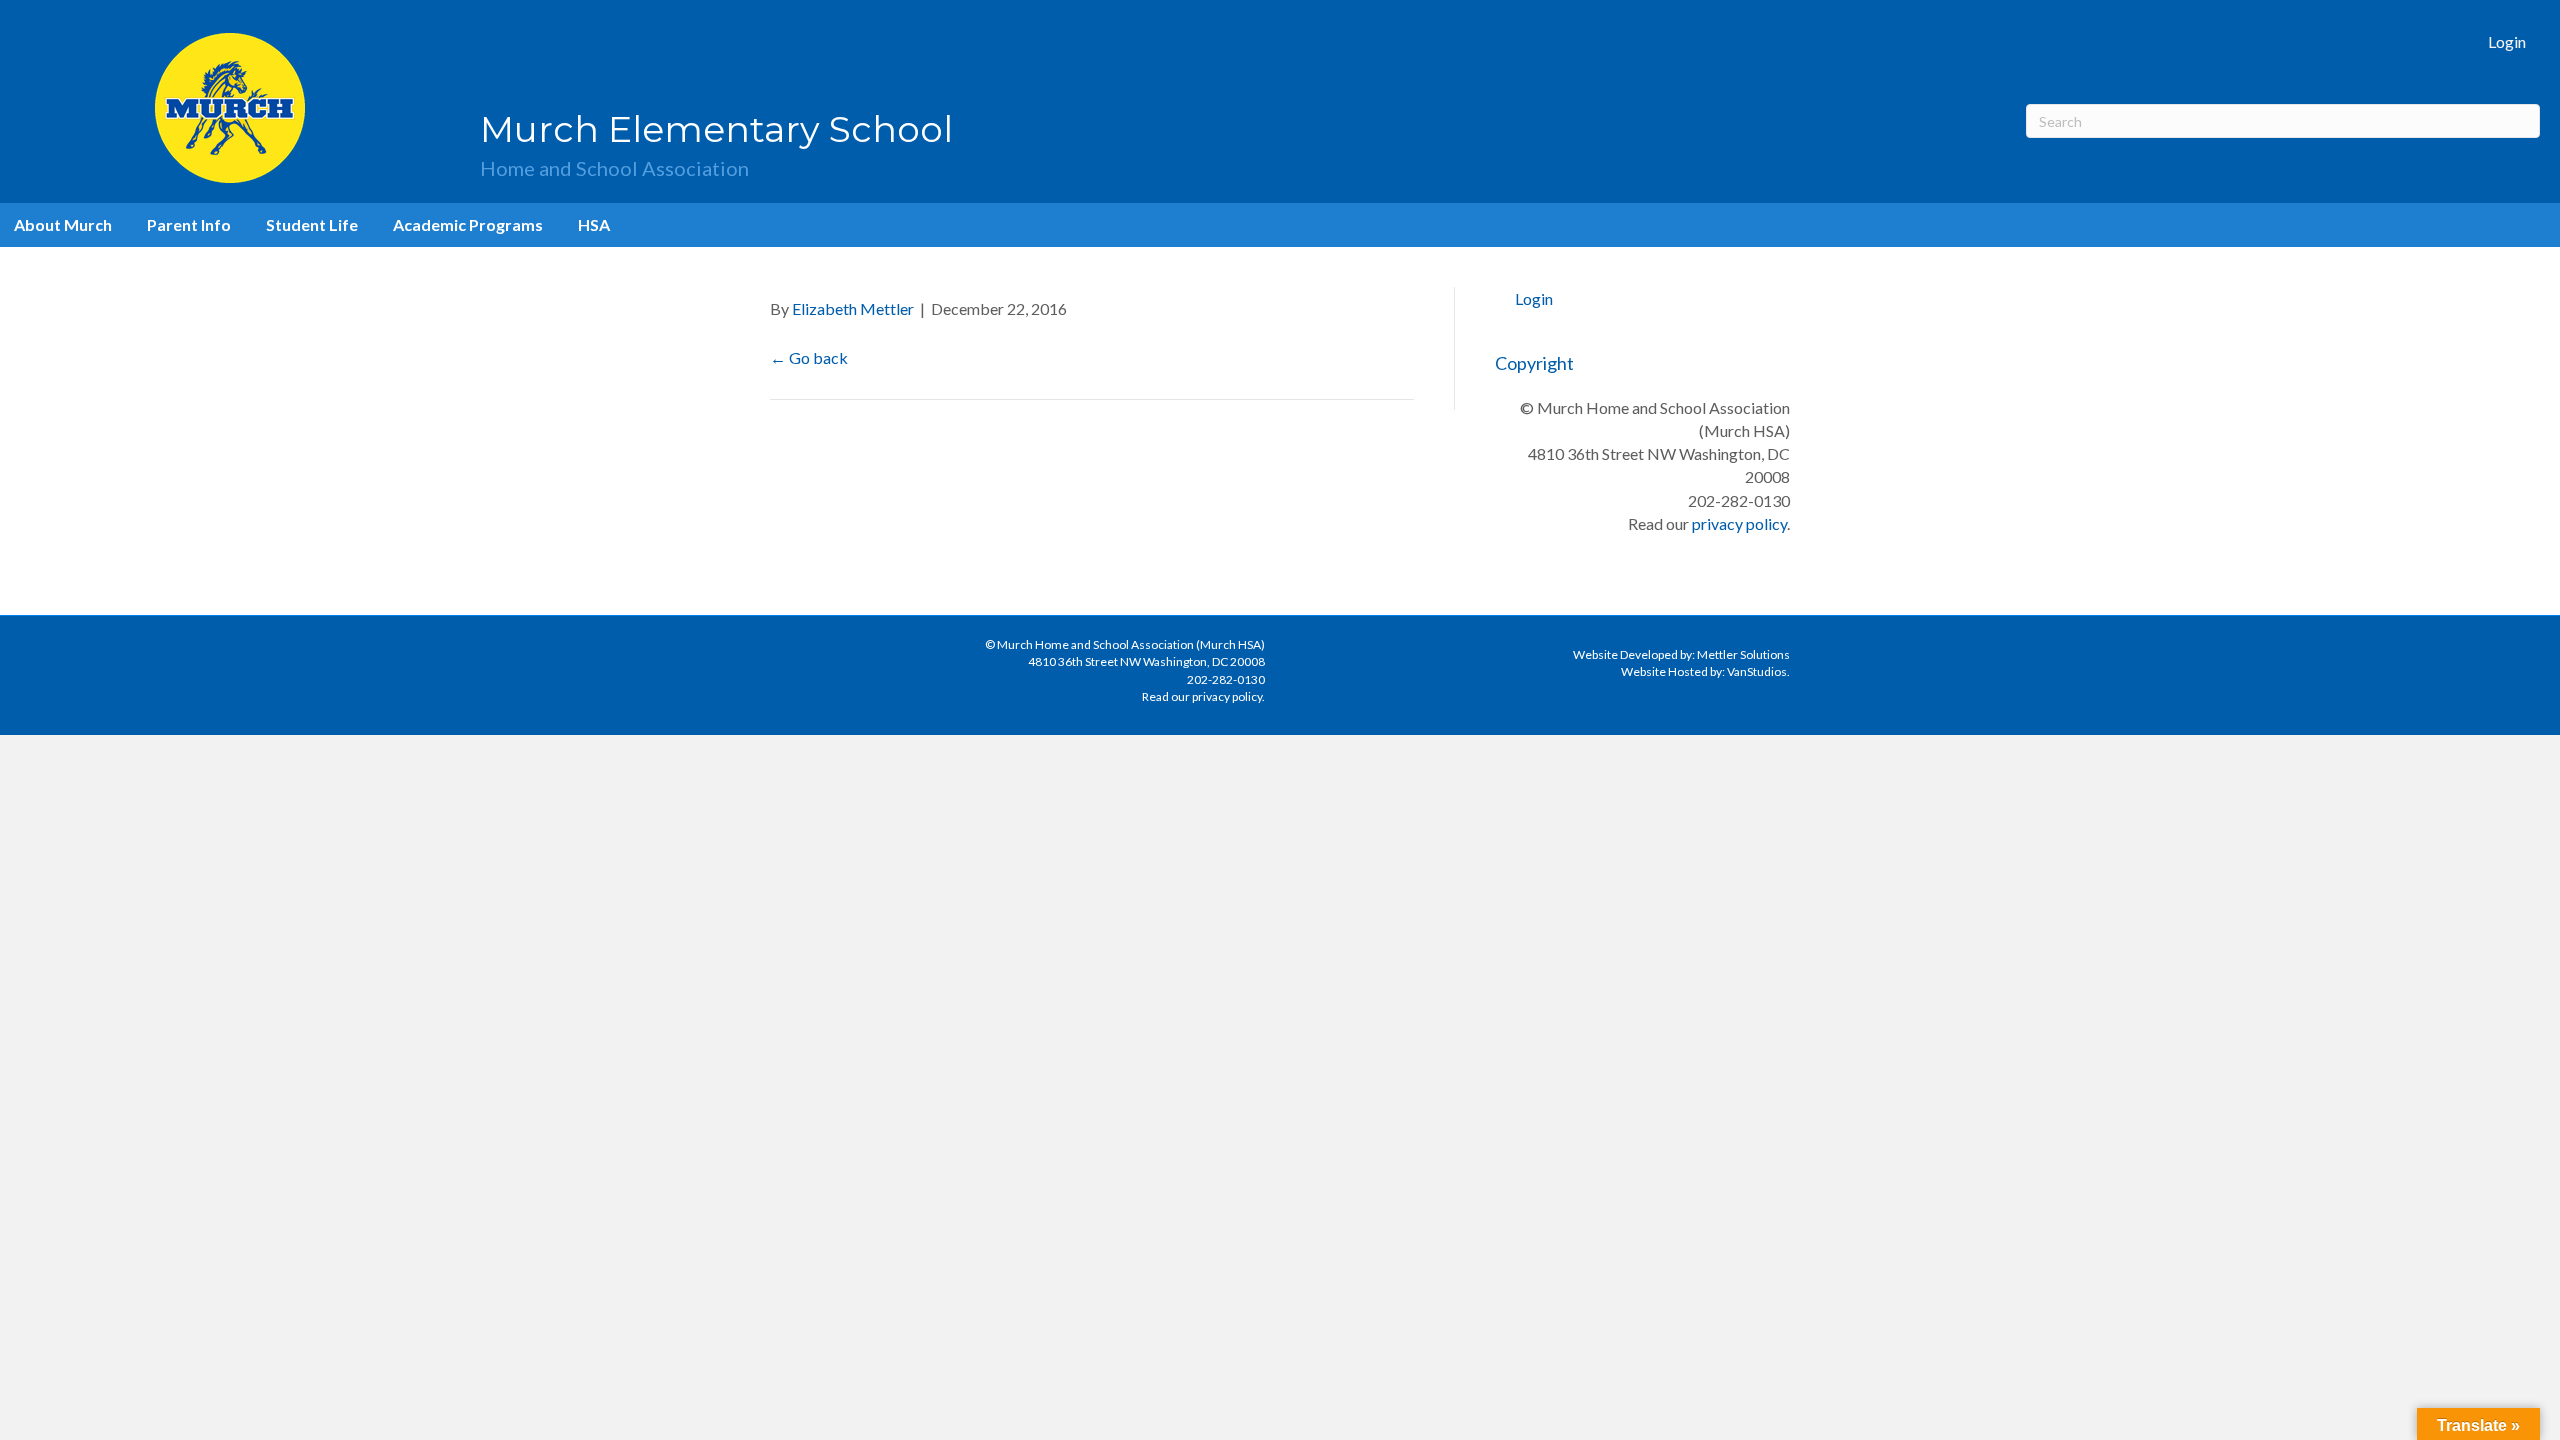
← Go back (809, 357)
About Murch (63, 224)
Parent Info (189, 224)
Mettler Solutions (1743, 654)
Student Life (312, 224)
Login (2507, 41)
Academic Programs (468, 224)
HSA (594, 224)
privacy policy (1739, 523)
